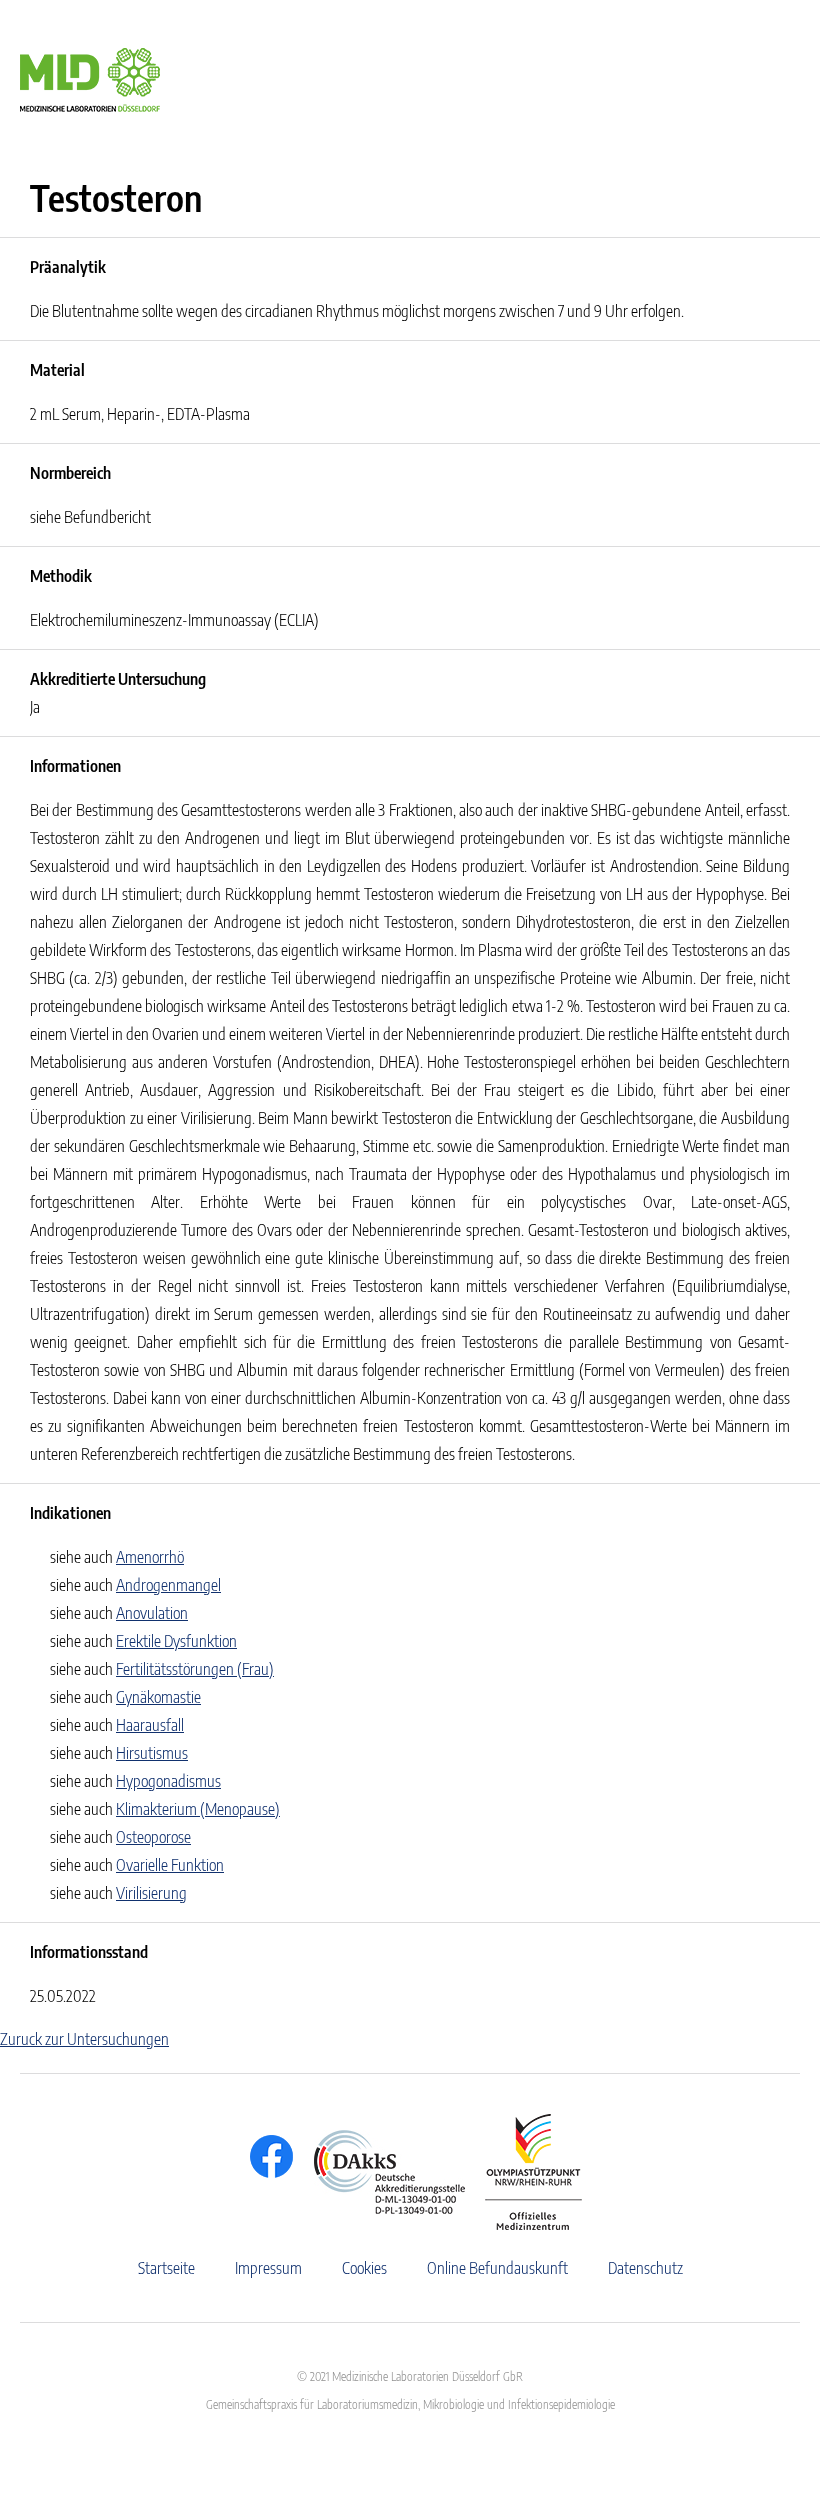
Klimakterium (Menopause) (198, 1809)
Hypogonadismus (168, 1781)
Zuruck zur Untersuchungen (84, 2039)
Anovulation (152, 1613)
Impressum (268, 2268)
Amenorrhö (150, 1557)
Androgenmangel (168, 1585)
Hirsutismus (152, 1753)
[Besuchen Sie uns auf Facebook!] (266, 2156)
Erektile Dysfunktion (176, 1641)
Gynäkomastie (158, 1697)
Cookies (364, 2268)
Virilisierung (151, 1893)
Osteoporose (153, 1837)
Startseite (166, 2268)
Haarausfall (150, 1725)
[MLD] (90, 78)
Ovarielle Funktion (170, 1865)
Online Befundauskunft (497, 2268)
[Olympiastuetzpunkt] (523, 2172)
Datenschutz (645, 2268)
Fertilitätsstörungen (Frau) (195, 1669)
